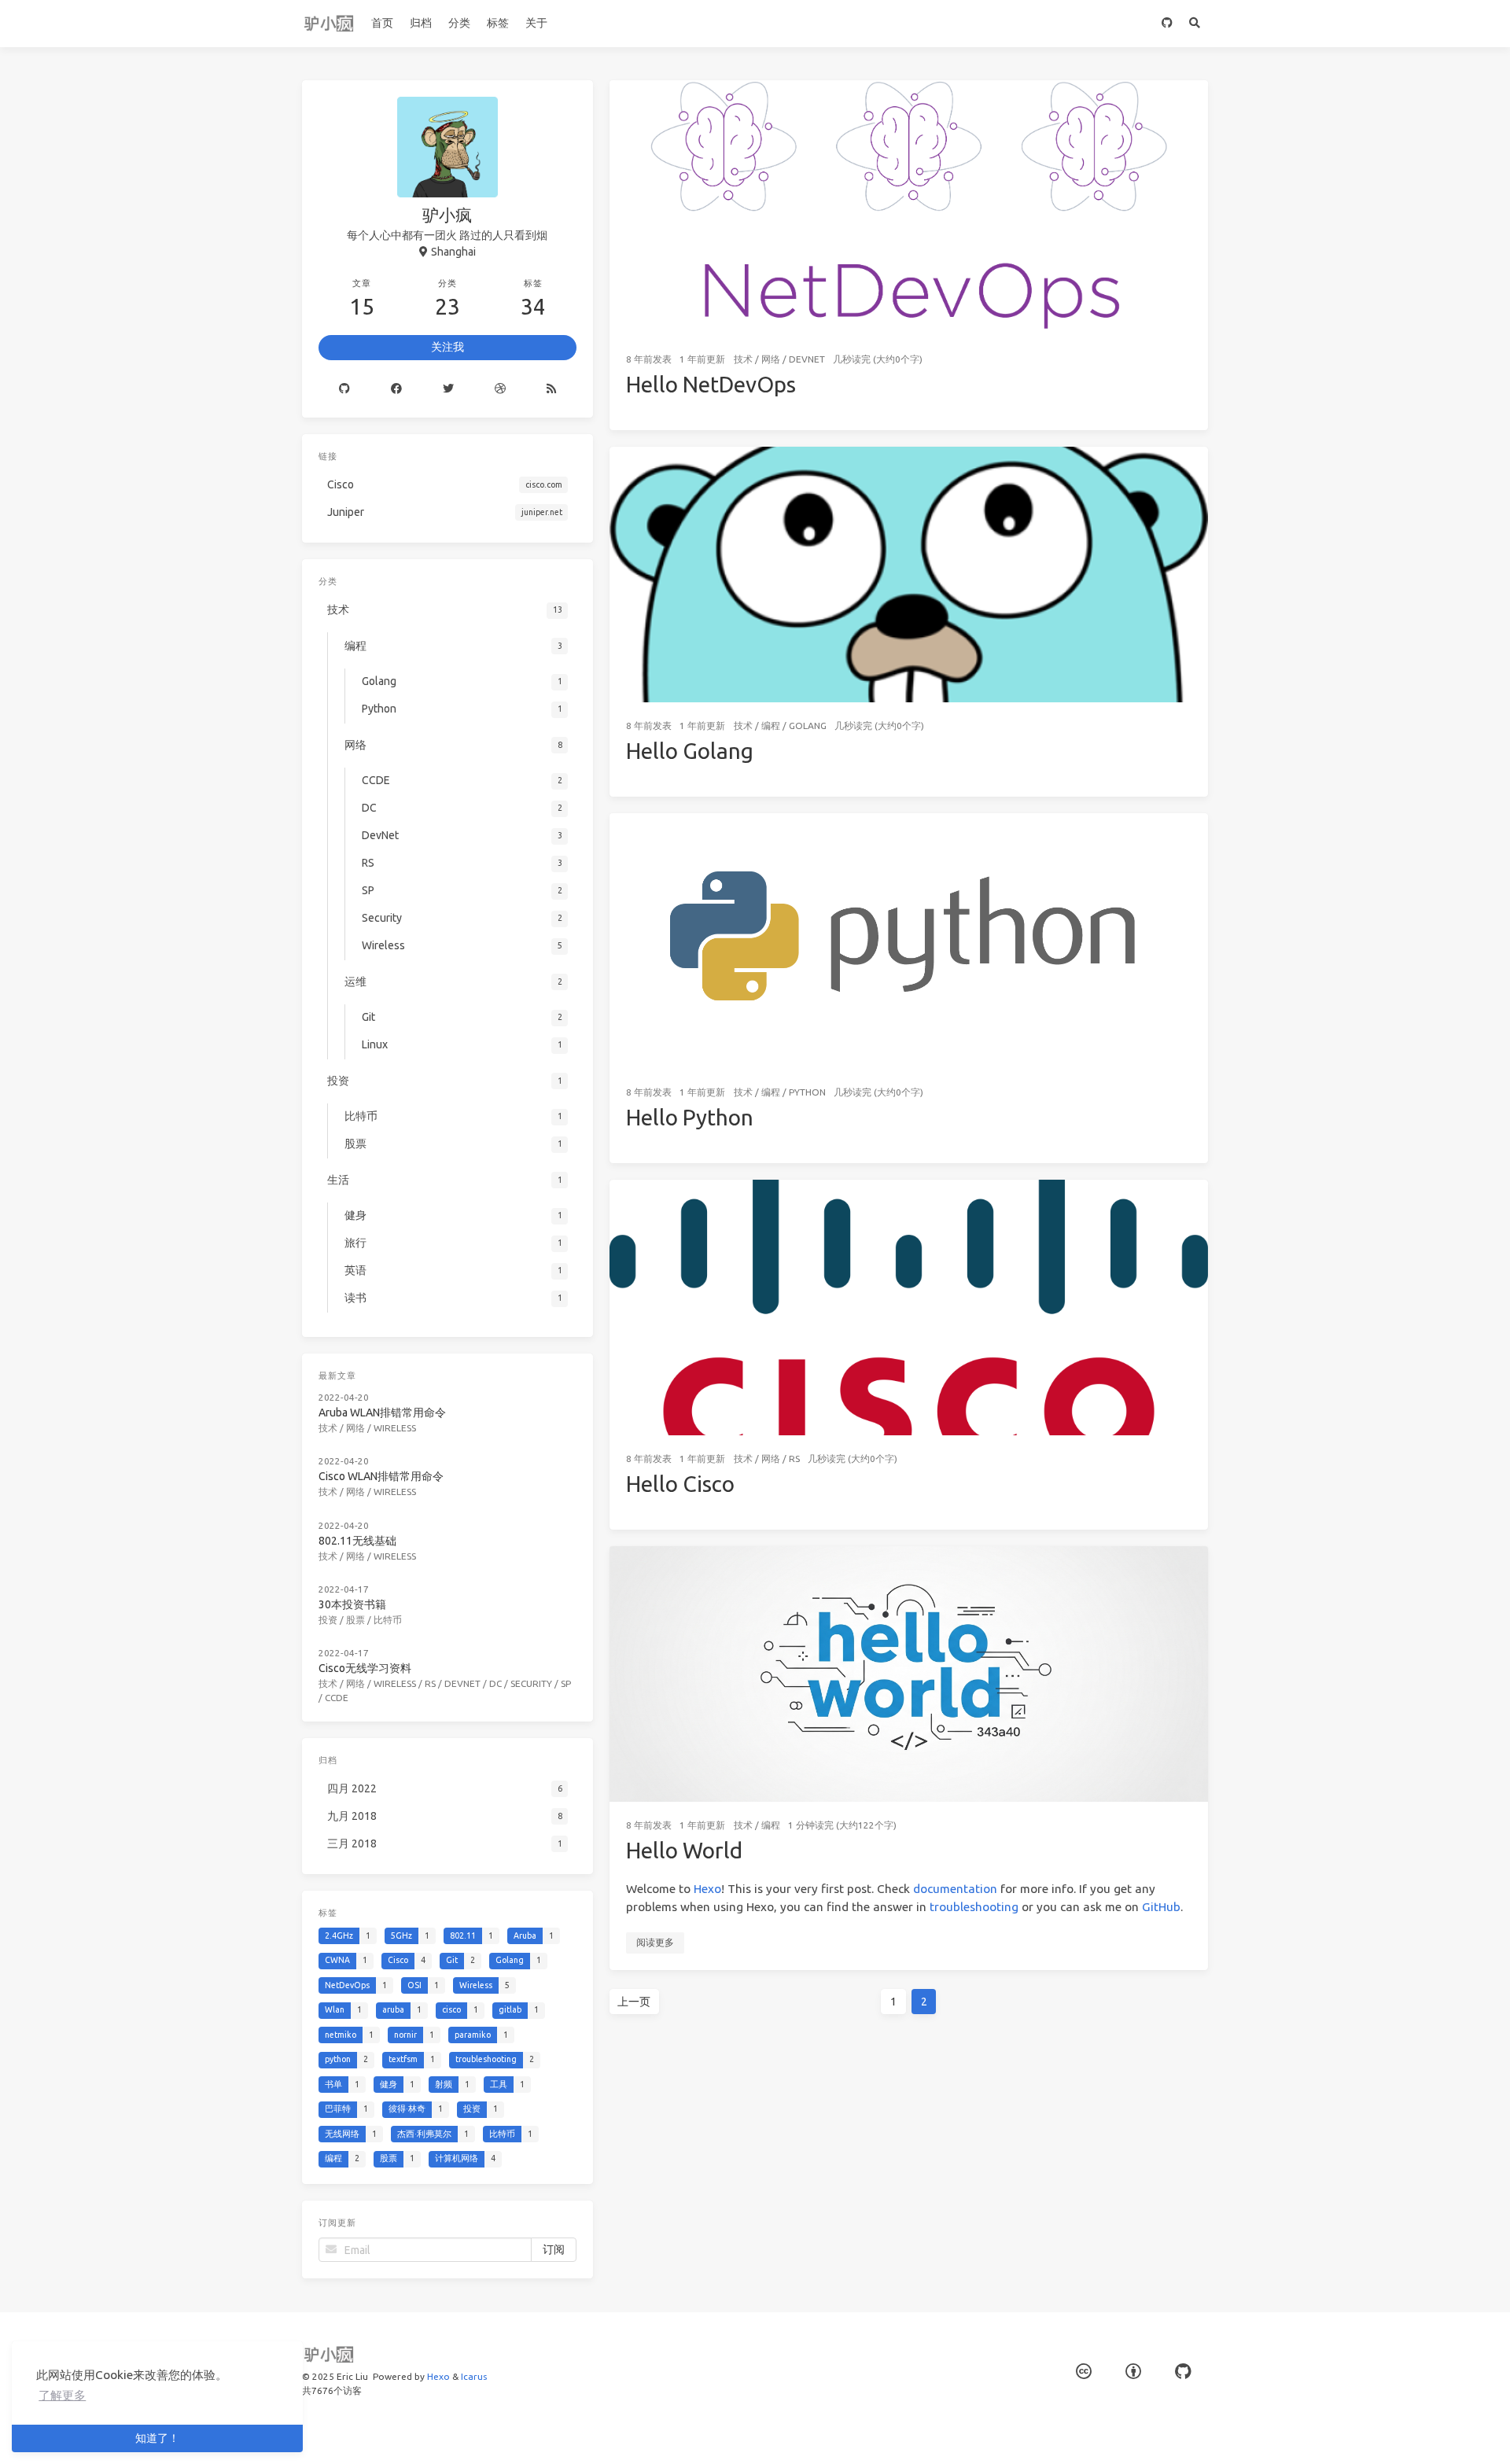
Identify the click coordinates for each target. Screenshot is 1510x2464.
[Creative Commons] (1084, 2372)
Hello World (684, 1850)
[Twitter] (448, 389)
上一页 (634, 2002)
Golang (808, 726)
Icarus (474, 2376)
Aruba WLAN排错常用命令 (382, 1412)
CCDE (337, 1698)
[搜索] (1194, 24)
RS (794, 1459)
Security (531, 1683)
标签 (498, 23)
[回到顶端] (1250, 2433)
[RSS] (551, 389)
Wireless (395, 1428)
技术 (743, 359)
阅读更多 (655, 1942)
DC (495, 1683)
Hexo (707, 1889)
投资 (328, 1620)
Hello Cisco (680, 1484)
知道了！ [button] (157, 2438)
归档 (421, 23)
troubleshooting (974, 1907)
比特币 (388, 1620)
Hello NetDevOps (711, 384)
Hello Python (690, 1117)
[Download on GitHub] (1167, 24)
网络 (771, 359)
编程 (771, 726)
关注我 (447, 347)
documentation (955, 1889)
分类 (459, 23)
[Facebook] (396, 389)
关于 (536, 23)
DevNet (807, 359)
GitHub (1161, 1907)
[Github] (344, 389)
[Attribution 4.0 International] (1133, 2372)
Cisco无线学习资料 (365, 1668)
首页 (382, 23)
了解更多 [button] (62, 2395)
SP (566, 1683)
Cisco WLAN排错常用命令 (381, 1476)
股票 (355, 1620)
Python (807, 1092)
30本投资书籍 (352, 1604)
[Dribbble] (500, 389)
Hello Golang (690, 751)
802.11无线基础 (357, 1541)
